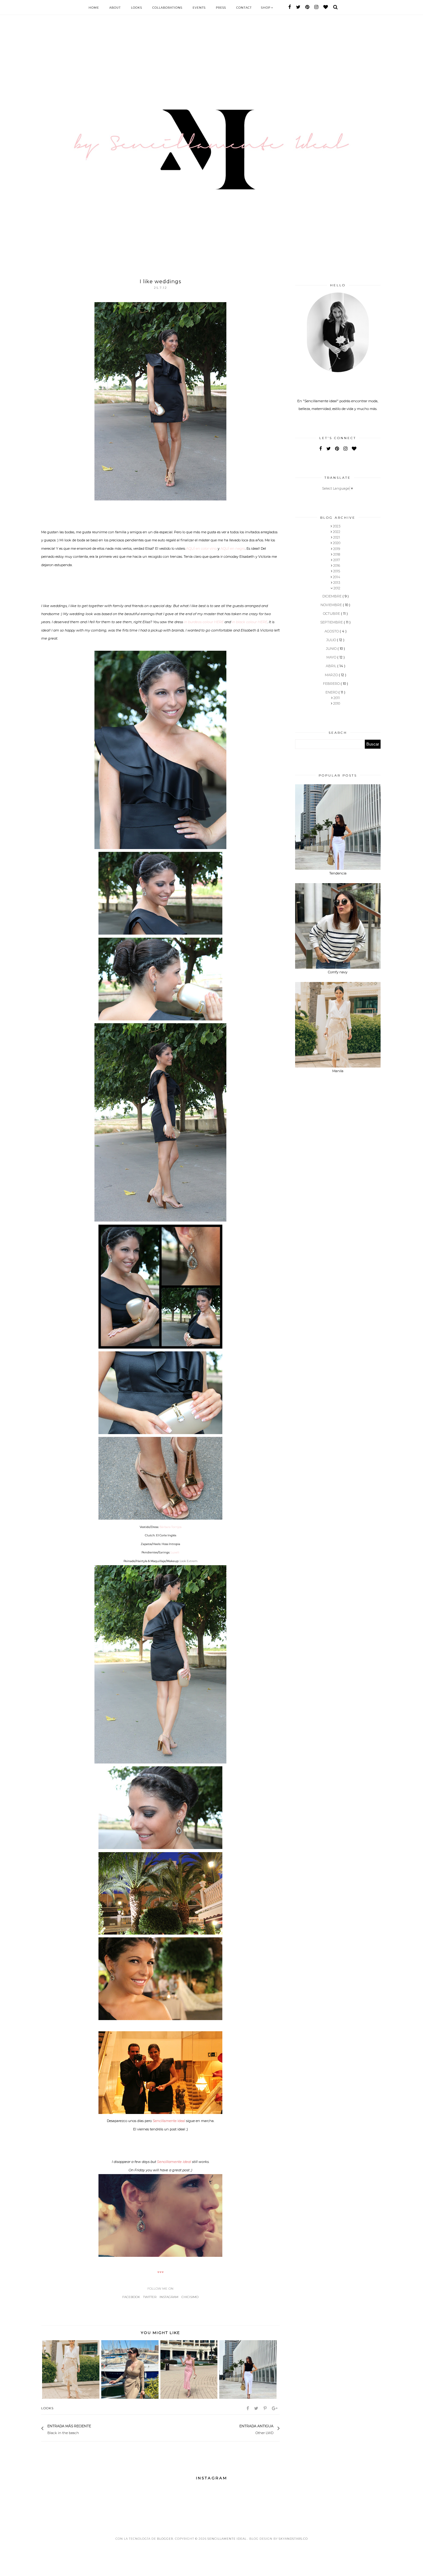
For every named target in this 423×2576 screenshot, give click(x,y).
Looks (137, 8)
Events (199, 8)
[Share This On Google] (275, 2408)
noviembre (332, 605)
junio (332, 649)
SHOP (266, 8)
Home (94, 8)
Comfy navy (338, 972)
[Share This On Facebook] (248, 2408)
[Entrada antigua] (236, 2429)
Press (221, 8)
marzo (332, 675)
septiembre (332, 622)
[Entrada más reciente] (94, 2429)
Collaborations (167, 8)
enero (332, 692)
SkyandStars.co (293, 2539)
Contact (244, 8)
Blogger (165, 2539)
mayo (332, 657)
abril (331, 666)
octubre (332, 614)
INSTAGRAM (169, 2297)
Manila (338, 1071)
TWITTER (150, 2297)
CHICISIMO (190, 2297)
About (115, 8)
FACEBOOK (131, 2297)
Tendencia (338, 873)
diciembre (332, 596)
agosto (332, 631)
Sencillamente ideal (227, 2539)
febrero (332, 684)
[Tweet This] (257, 2408)
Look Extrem (189, 1561)
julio (332, 640)
